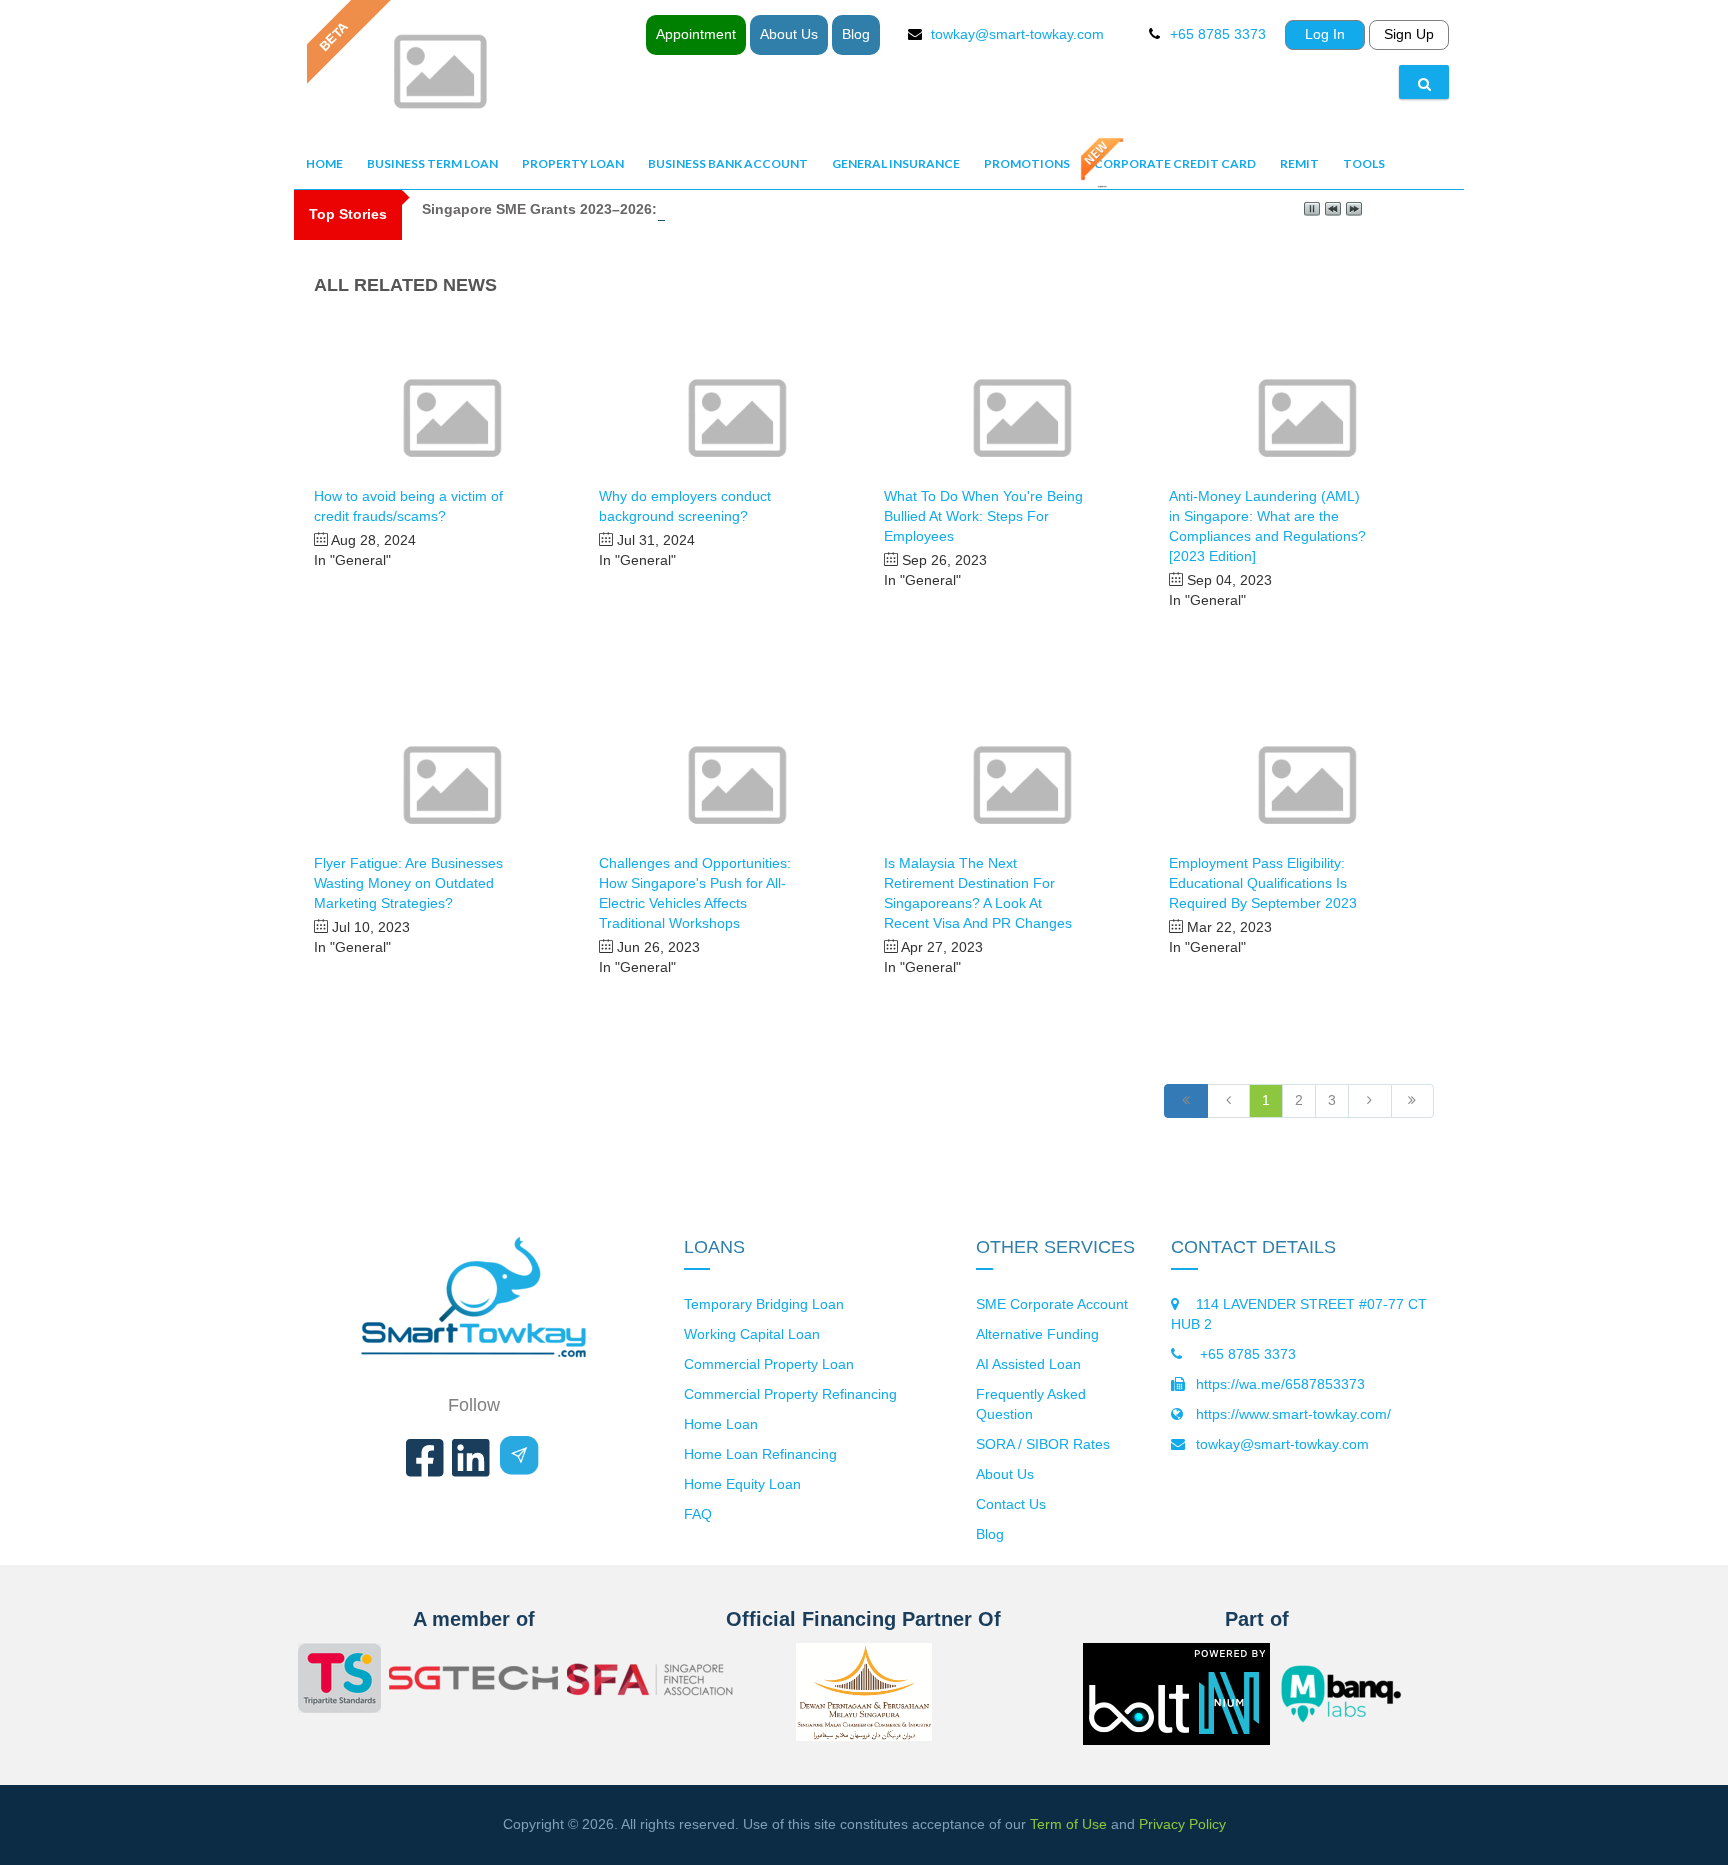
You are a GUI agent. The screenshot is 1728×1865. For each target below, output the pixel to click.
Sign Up (1409, 34)
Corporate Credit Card (1175, 163)
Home (324, 163)
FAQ (698, 1514)
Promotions (1027, 163)
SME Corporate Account (1052, 1304)
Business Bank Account (728, 163)
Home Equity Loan (742, 1484)
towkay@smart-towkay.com (1017, 34)
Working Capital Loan (752, 1334)
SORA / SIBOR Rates (1043, 1444)
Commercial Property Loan (769, 1364)
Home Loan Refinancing (760, 1454)
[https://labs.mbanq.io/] (1353, 1694)
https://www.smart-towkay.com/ (1293, 1414)
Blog (856, 34)
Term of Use (1068, 1824)
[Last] (1413, 1101)
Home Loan (721, 1424)
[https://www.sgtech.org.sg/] (474, 1681)
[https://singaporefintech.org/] (652, 1681)
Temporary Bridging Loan (764, 1304)
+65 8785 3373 (1246, 1354)
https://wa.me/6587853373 (1280, 1384)
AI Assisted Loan (1028, 1364)
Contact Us (1011, 1504)
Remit (1299, 163)
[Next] (1370, 1101)
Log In (1325, 34)
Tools (1364, 163)
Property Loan (573, 163)
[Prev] (1229, 1101)
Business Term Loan (432, 163)
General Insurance (896, 163)
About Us (789, 34)
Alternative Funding (1037, 1334)
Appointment (696, 34)
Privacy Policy (1182, 1824)
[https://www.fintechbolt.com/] (1176, 1729)
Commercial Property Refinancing (790, 1394)
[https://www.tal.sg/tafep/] (339, 1681)
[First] (1186, 1101)
